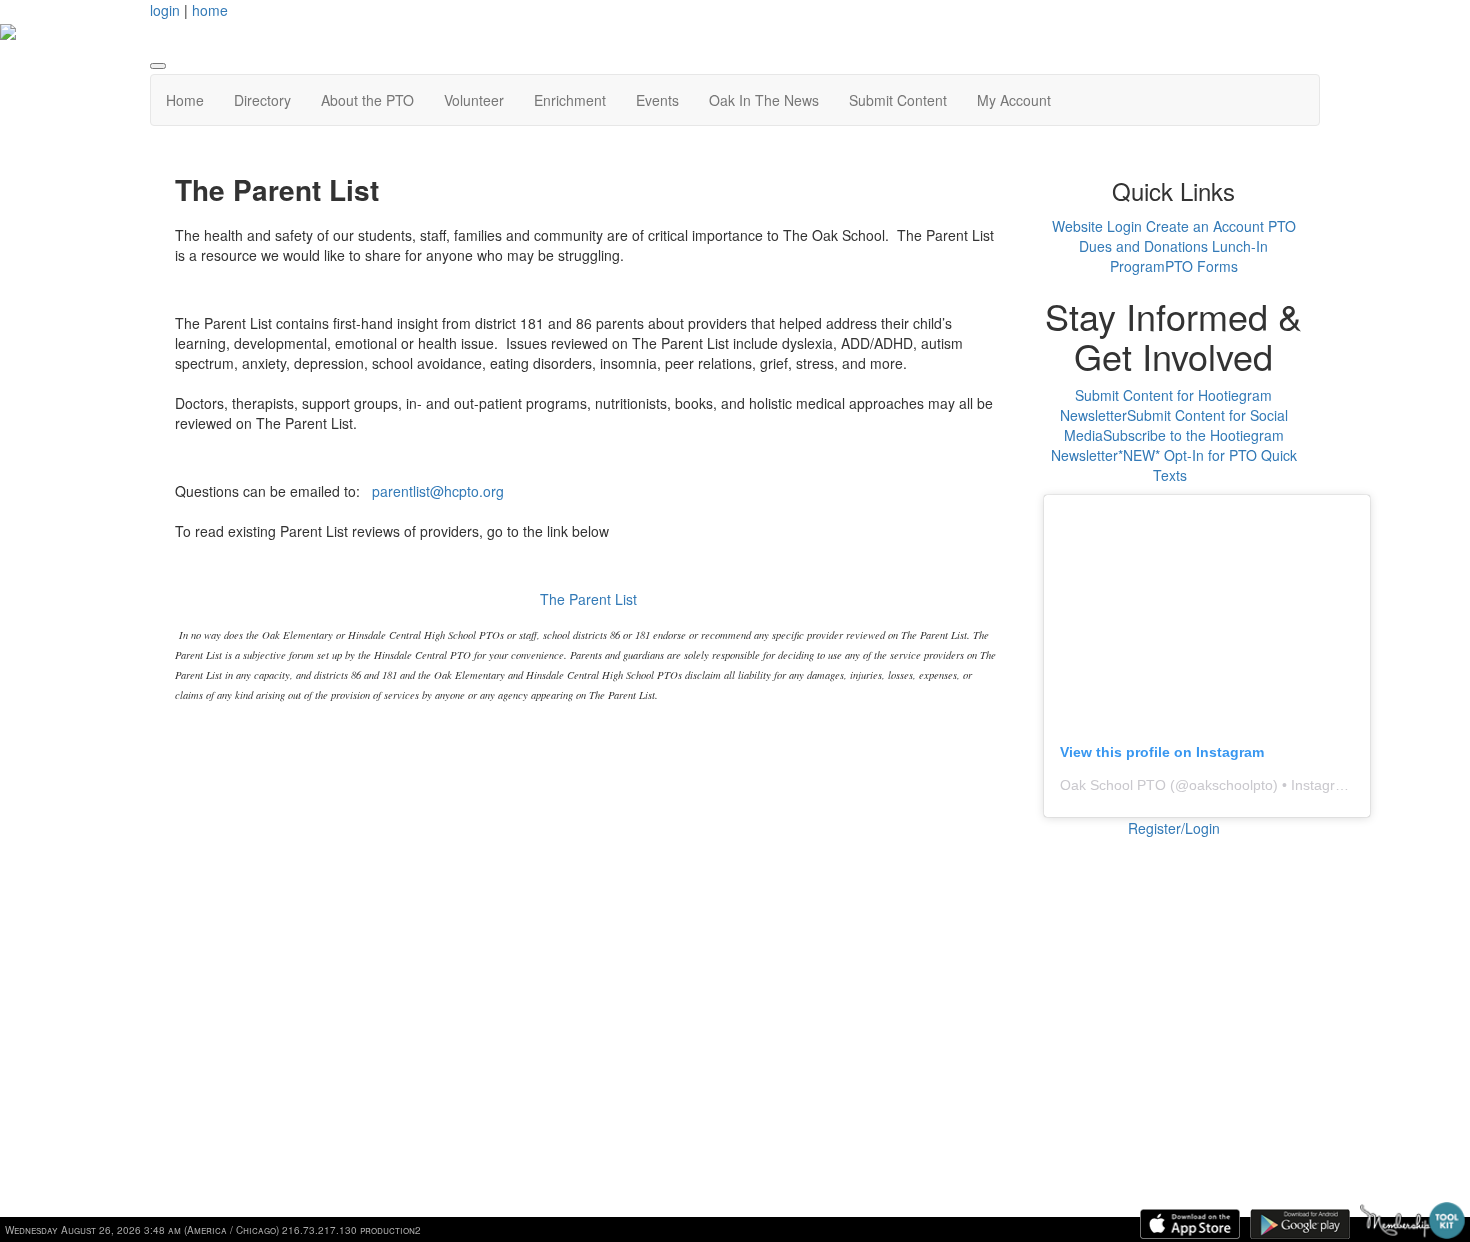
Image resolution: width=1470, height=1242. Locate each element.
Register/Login (1174, 828)
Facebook (1159, 1022)
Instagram (1159, 1082)
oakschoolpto (1231, 785)
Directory (262, 100)
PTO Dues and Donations (1187, 236)
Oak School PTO (1113, 785)
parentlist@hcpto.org (438, 491)
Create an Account (1205, 226)
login (165, 10)
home (210, 10)
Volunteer (474, 100)
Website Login (1097, 226)
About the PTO (367, 100)
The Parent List (588, 599)
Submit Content (898, 100)
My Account (1014, 100)
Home (185, 100)
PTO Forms (1201, 266)
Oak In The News (764, 100)
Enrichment (570, 100)
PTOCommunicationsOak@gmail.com (876, 1022)
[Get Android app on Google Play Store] (1300, 1224)
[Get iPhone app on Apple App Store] (1190, 1224)
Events (657, 100)
